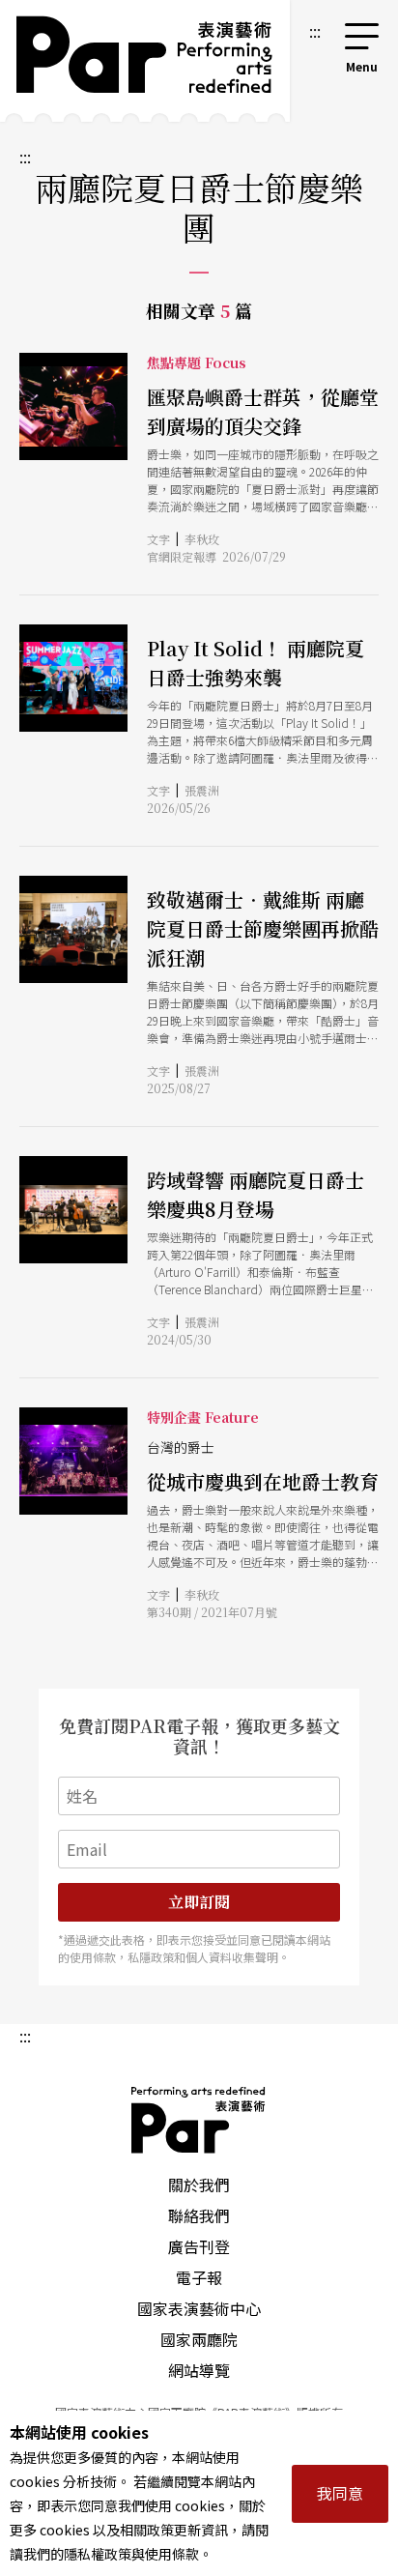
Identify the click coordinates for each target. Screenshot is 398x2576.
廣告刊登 (199, 2246)
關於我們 (199, 2185)
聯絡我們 (199, 2215)
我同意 (340, 2493)
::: (315, 31)
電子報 (199, 2277)
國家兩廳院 (199, 2339)
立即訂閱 (199, 1902)
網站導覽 (199, 2370)
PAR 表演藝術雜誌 (199, 2120)
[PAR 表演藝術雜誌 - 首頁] (145, 61)
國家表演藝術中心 (199, 2308)
